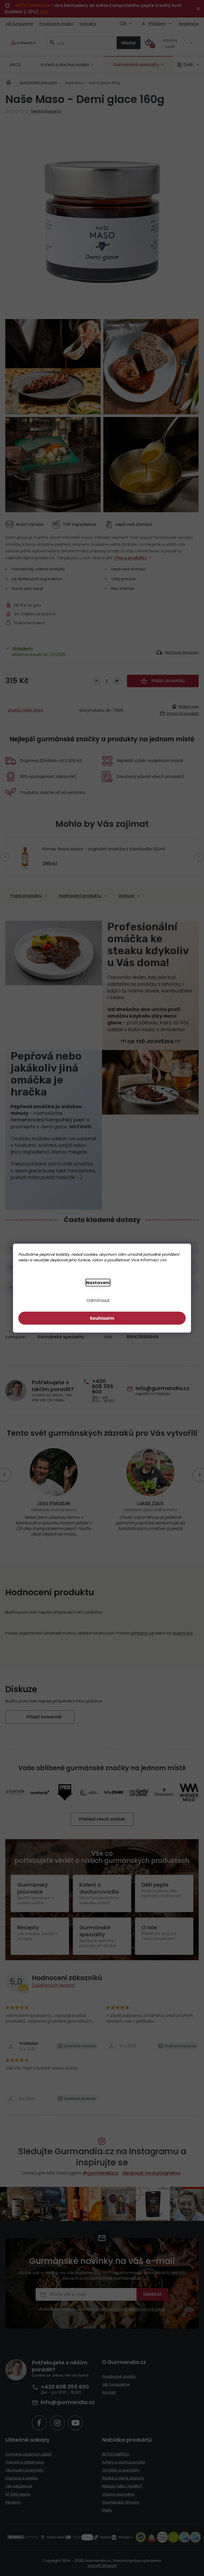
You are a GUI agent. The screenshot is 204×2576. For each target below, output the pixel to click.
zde (161, 1260)
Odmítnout (96, 1300)
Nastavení (96, 1282)
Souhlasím (100, 1318)
